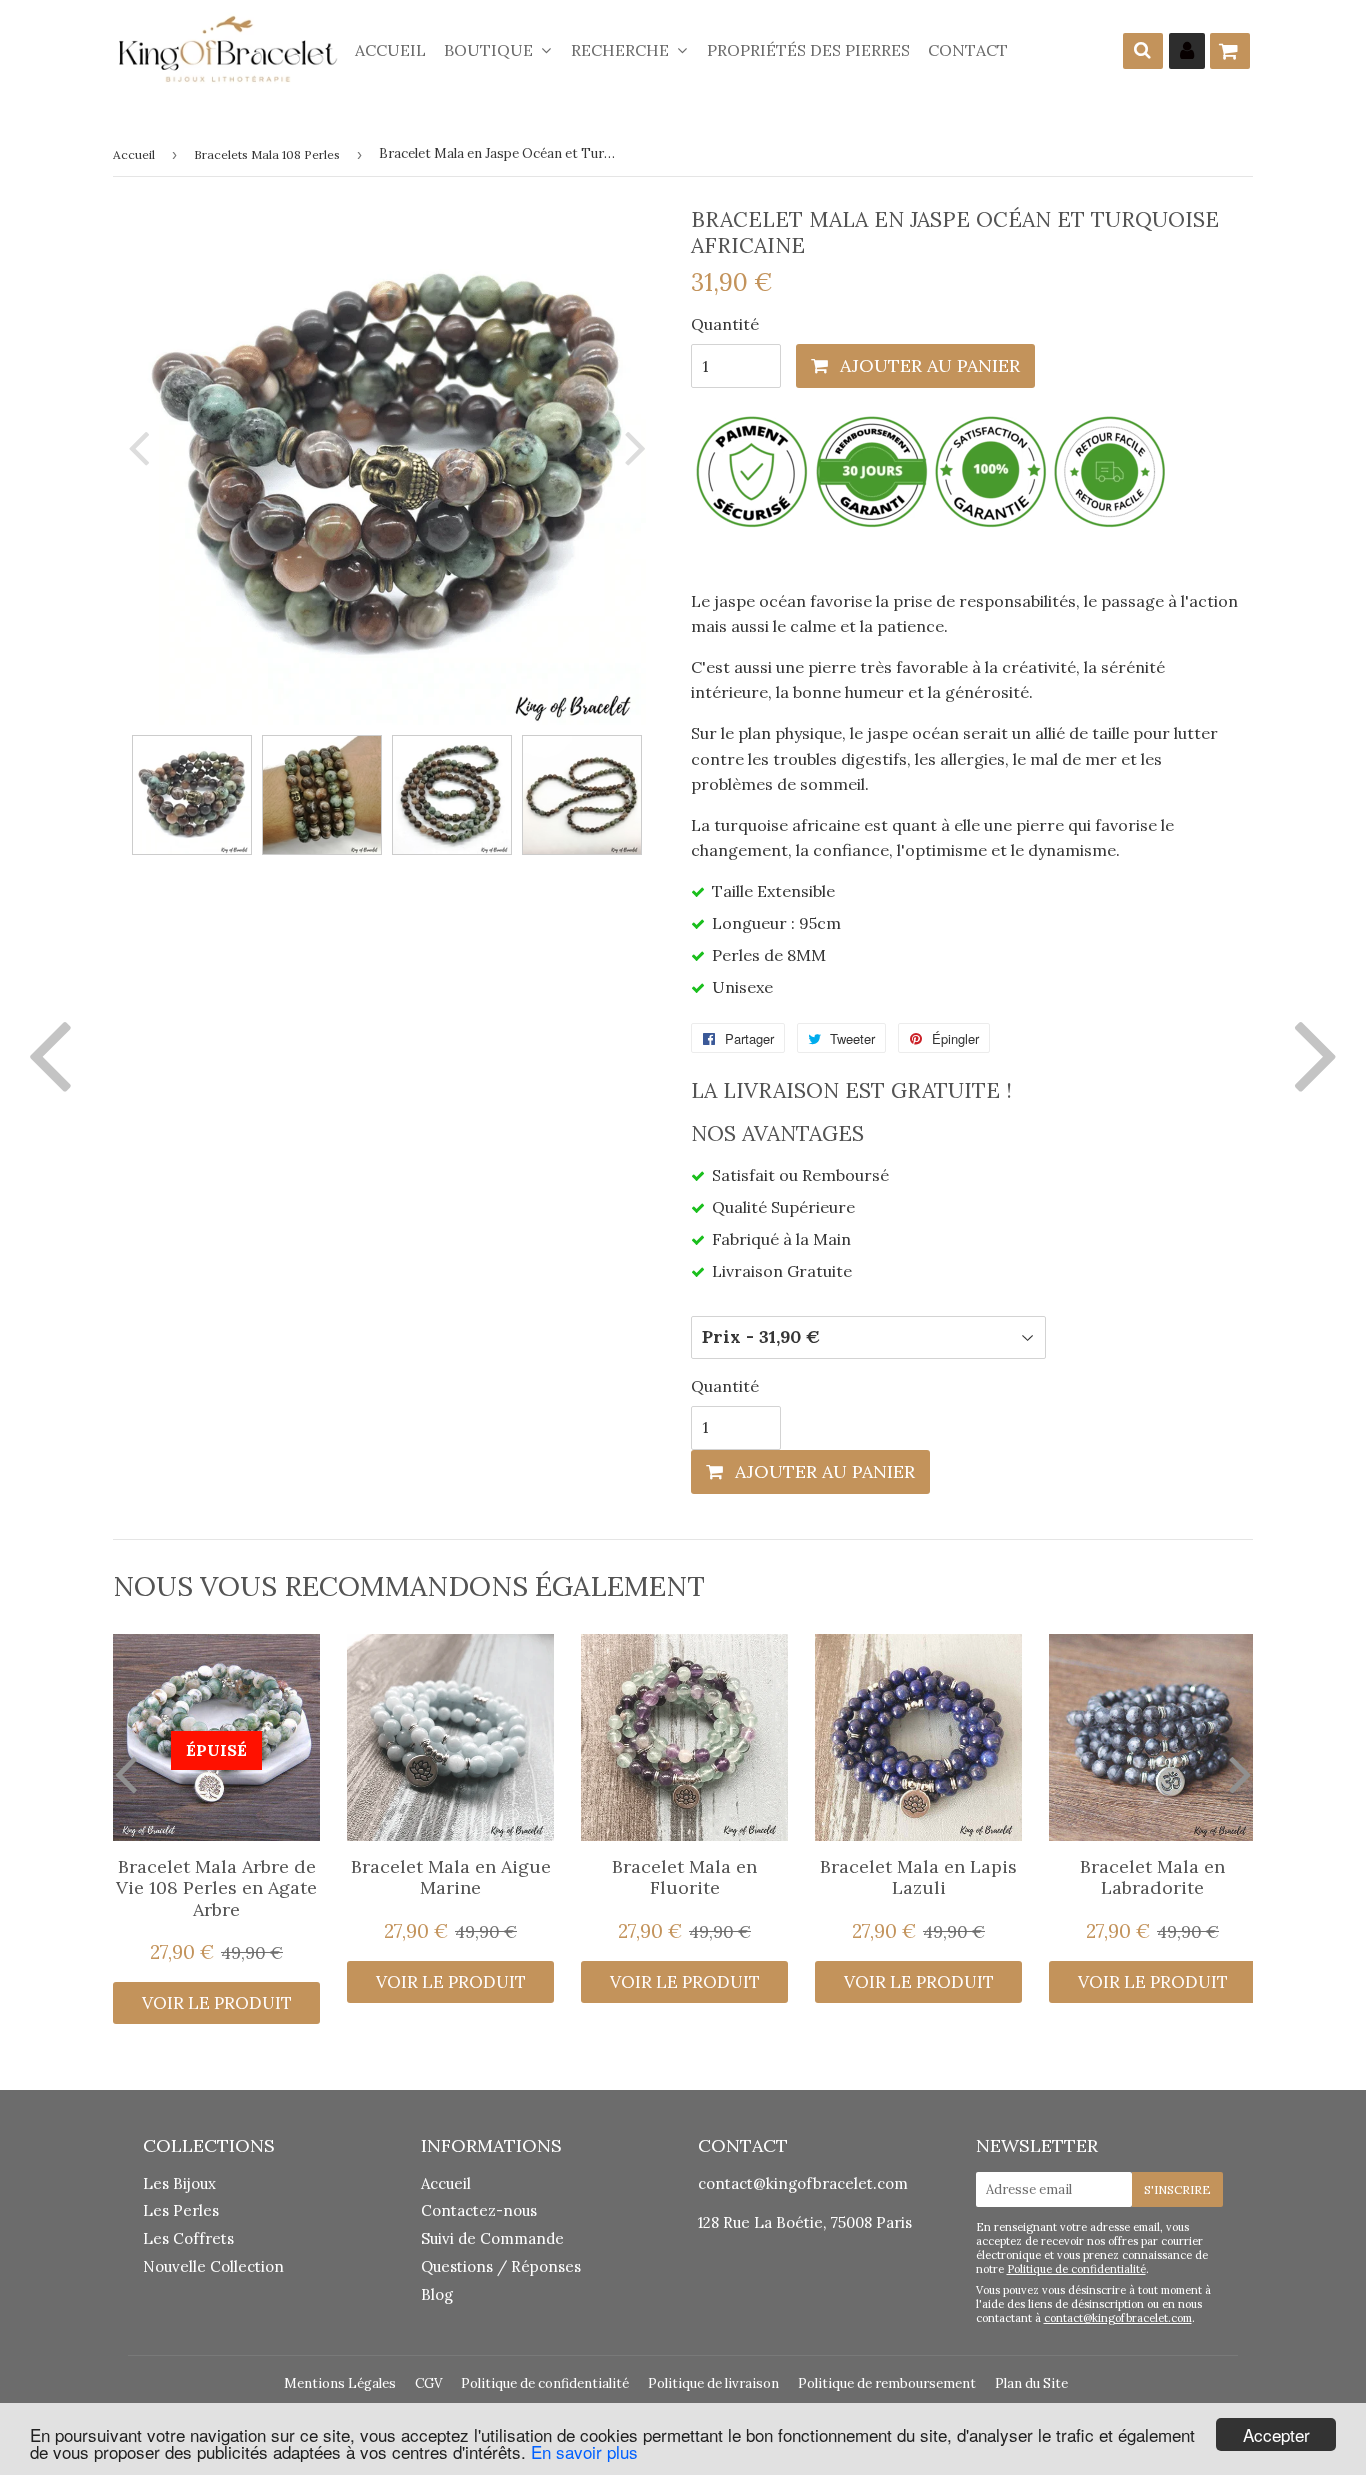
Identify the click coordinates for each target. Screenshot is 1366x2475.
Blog (437, 2294)
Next (631, 447)
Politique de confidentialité (1076, 2269)
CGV (428, 2383)
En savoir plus (584, 2451)
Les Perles (181, 2210)
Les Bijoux (179, 2183)
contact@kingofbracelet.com (803, 2183)
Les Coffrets (188, 2238)
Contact (968, 50)
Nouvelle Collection (213, 2266)
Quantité (725, 324)
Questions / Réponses (501, 2266)
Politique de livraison (713, 2383)
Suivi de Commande (492, 2238)
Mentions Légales (340, 2383)
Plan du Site (1031, 2383)
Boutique (490, 50)
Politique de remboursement (887, 2383)
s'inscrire (1177, 2189)
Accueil (390, 50)
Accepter (1276, 2434)
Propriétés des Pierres (808, 50)
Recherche (622, 50)
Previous (143, 447)
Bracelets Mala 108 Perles (267, 154)
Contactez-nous (479, 2210)
